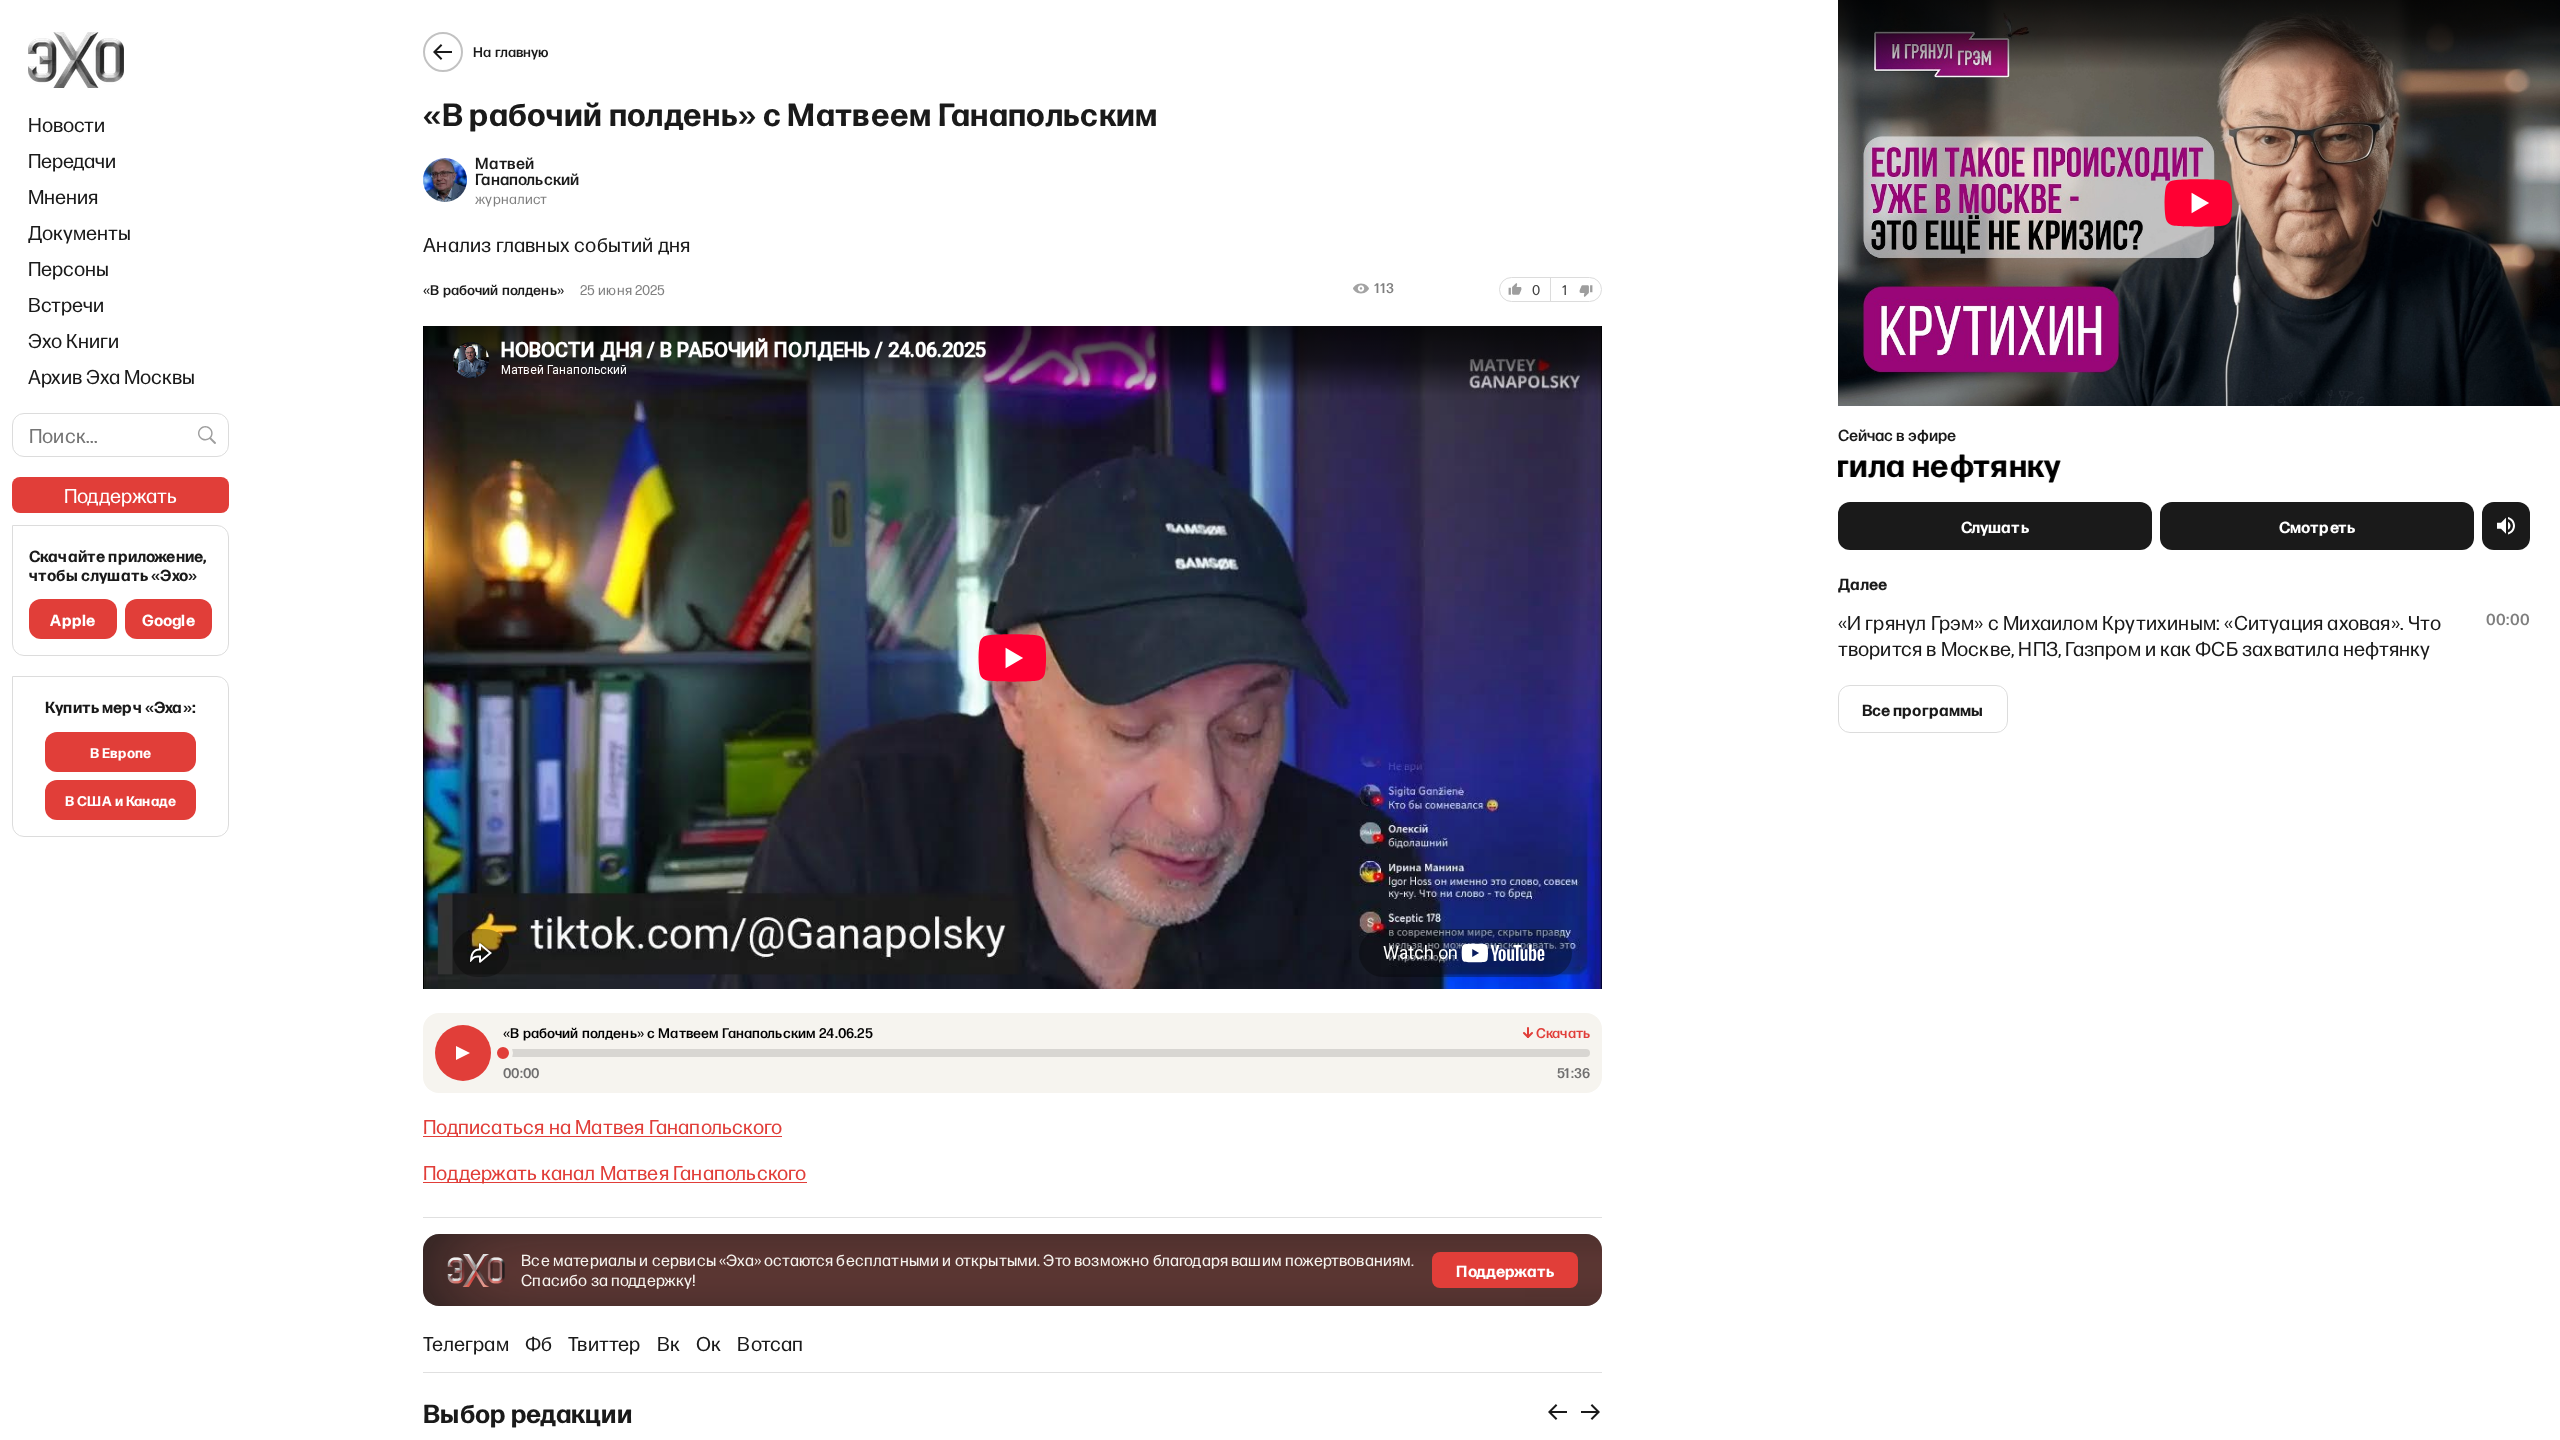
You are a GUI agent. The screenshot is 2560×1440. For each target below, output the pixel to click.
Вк (668, 1343)
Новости (66, 124)
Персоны (68, 268)
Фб (538, 1343)
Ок (708, 1343)
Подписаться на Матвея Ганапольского (602, 1126)
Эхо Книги (73, 340)
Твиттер (604, 1343)
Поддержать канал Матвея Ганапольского (614, 1172)
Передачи (72, 160)
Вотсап (770, 1343)
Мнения (63, 196)
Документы (79, 232)
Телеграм (466, 1343)
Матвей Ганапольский (527, 170)
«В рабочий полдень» (493, 290)
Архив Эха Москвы (111, 376)
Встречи (66, 304)
